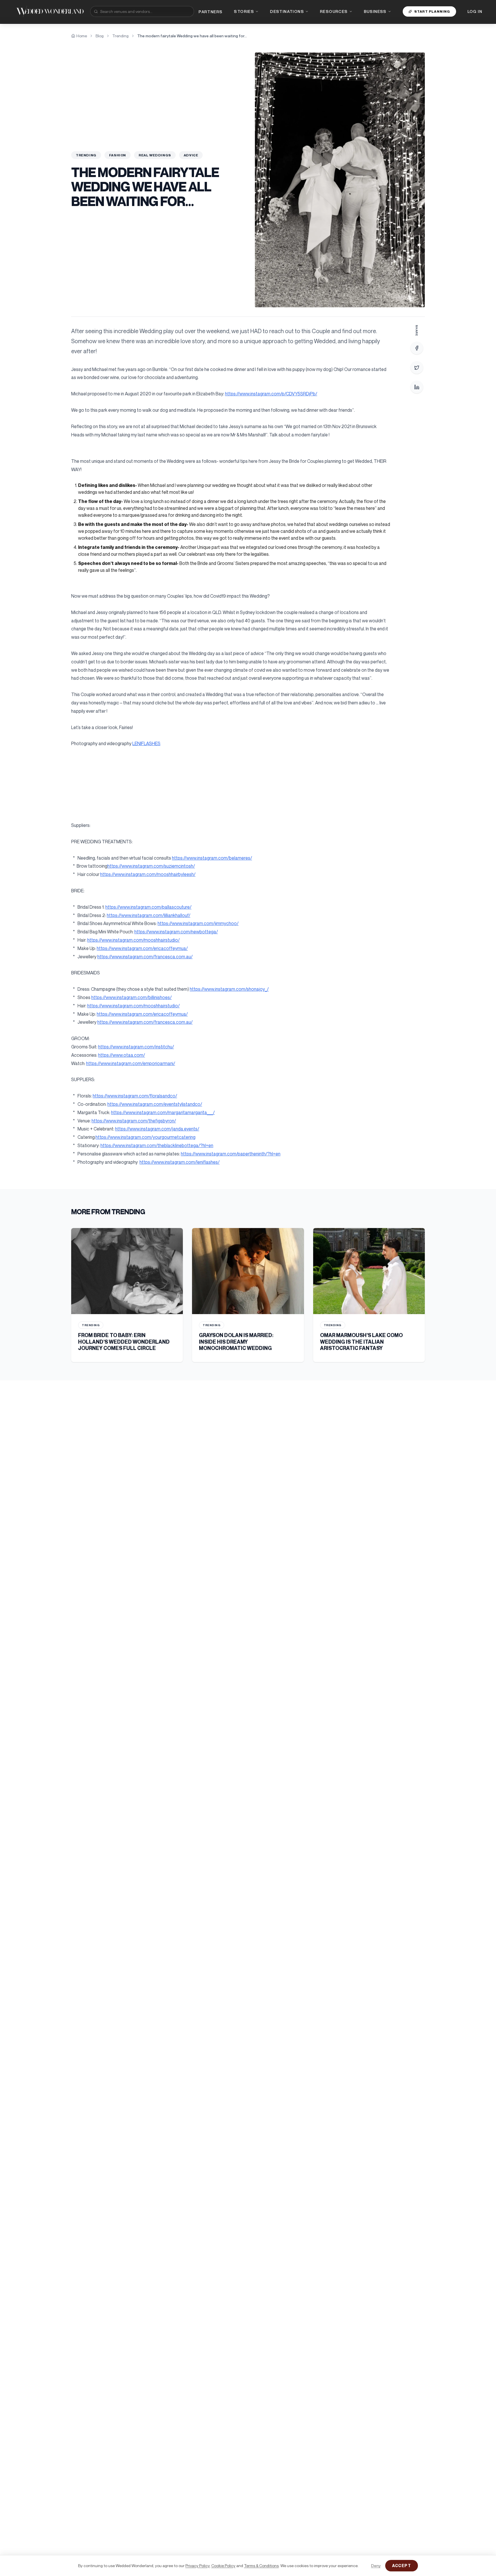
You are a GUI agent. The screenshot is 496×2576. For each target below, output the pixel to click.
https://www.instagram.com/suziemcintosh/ (151, 866)
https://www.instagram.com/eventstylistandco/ (155, 1104)
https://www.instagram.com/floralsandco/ (135, 1096)
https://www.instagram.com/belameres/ (212, 858)
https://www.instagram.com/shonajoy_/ (229, 989)
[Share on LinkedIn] (417, 387)
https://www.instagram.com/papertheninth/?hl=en (231, 1154)
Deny (376, 2566)
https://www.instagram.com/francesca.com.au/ (145, 957)
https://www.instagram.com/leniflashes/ (180, 1162)
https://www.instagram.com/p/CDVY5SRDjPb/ (271, 394)
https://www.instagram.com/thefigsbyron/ (134, 1121)
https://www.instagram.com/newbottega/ (176, 932)
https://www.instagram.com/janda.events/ (157, 1129)
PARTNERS (211, 12)
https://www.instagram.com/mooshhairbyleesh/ (148, 874)
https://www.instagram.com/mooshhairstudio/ (133, 940)
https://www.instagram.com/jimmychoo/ (198, 923)
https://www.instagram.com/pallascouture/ (148, 907)
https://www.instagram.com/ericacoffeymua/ (142, 948)
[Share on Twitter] (417, 368)
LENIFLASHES (146, 743)
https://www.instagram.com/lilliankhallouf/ (149, 915)
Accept (402, 2566)
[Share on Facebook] (417, 348)
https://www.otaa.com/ (122, 1055)
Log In (475, 11)
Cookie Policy (223, 2566)
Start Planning (432, 11)
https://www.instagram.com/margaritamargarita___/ (163, 1112)
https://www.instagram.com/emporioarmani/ (131, 1063)
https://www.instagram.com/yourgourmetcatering (146, 1137)
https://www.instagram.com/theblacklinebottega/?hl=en (157, 1145)
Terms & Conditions (261, 2566)
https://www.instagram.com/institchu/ (136, 1047)
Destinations (287, 11)
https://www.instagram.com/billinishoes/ (131, 997)
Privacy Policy (197, 2566)
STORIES (244, 11)
